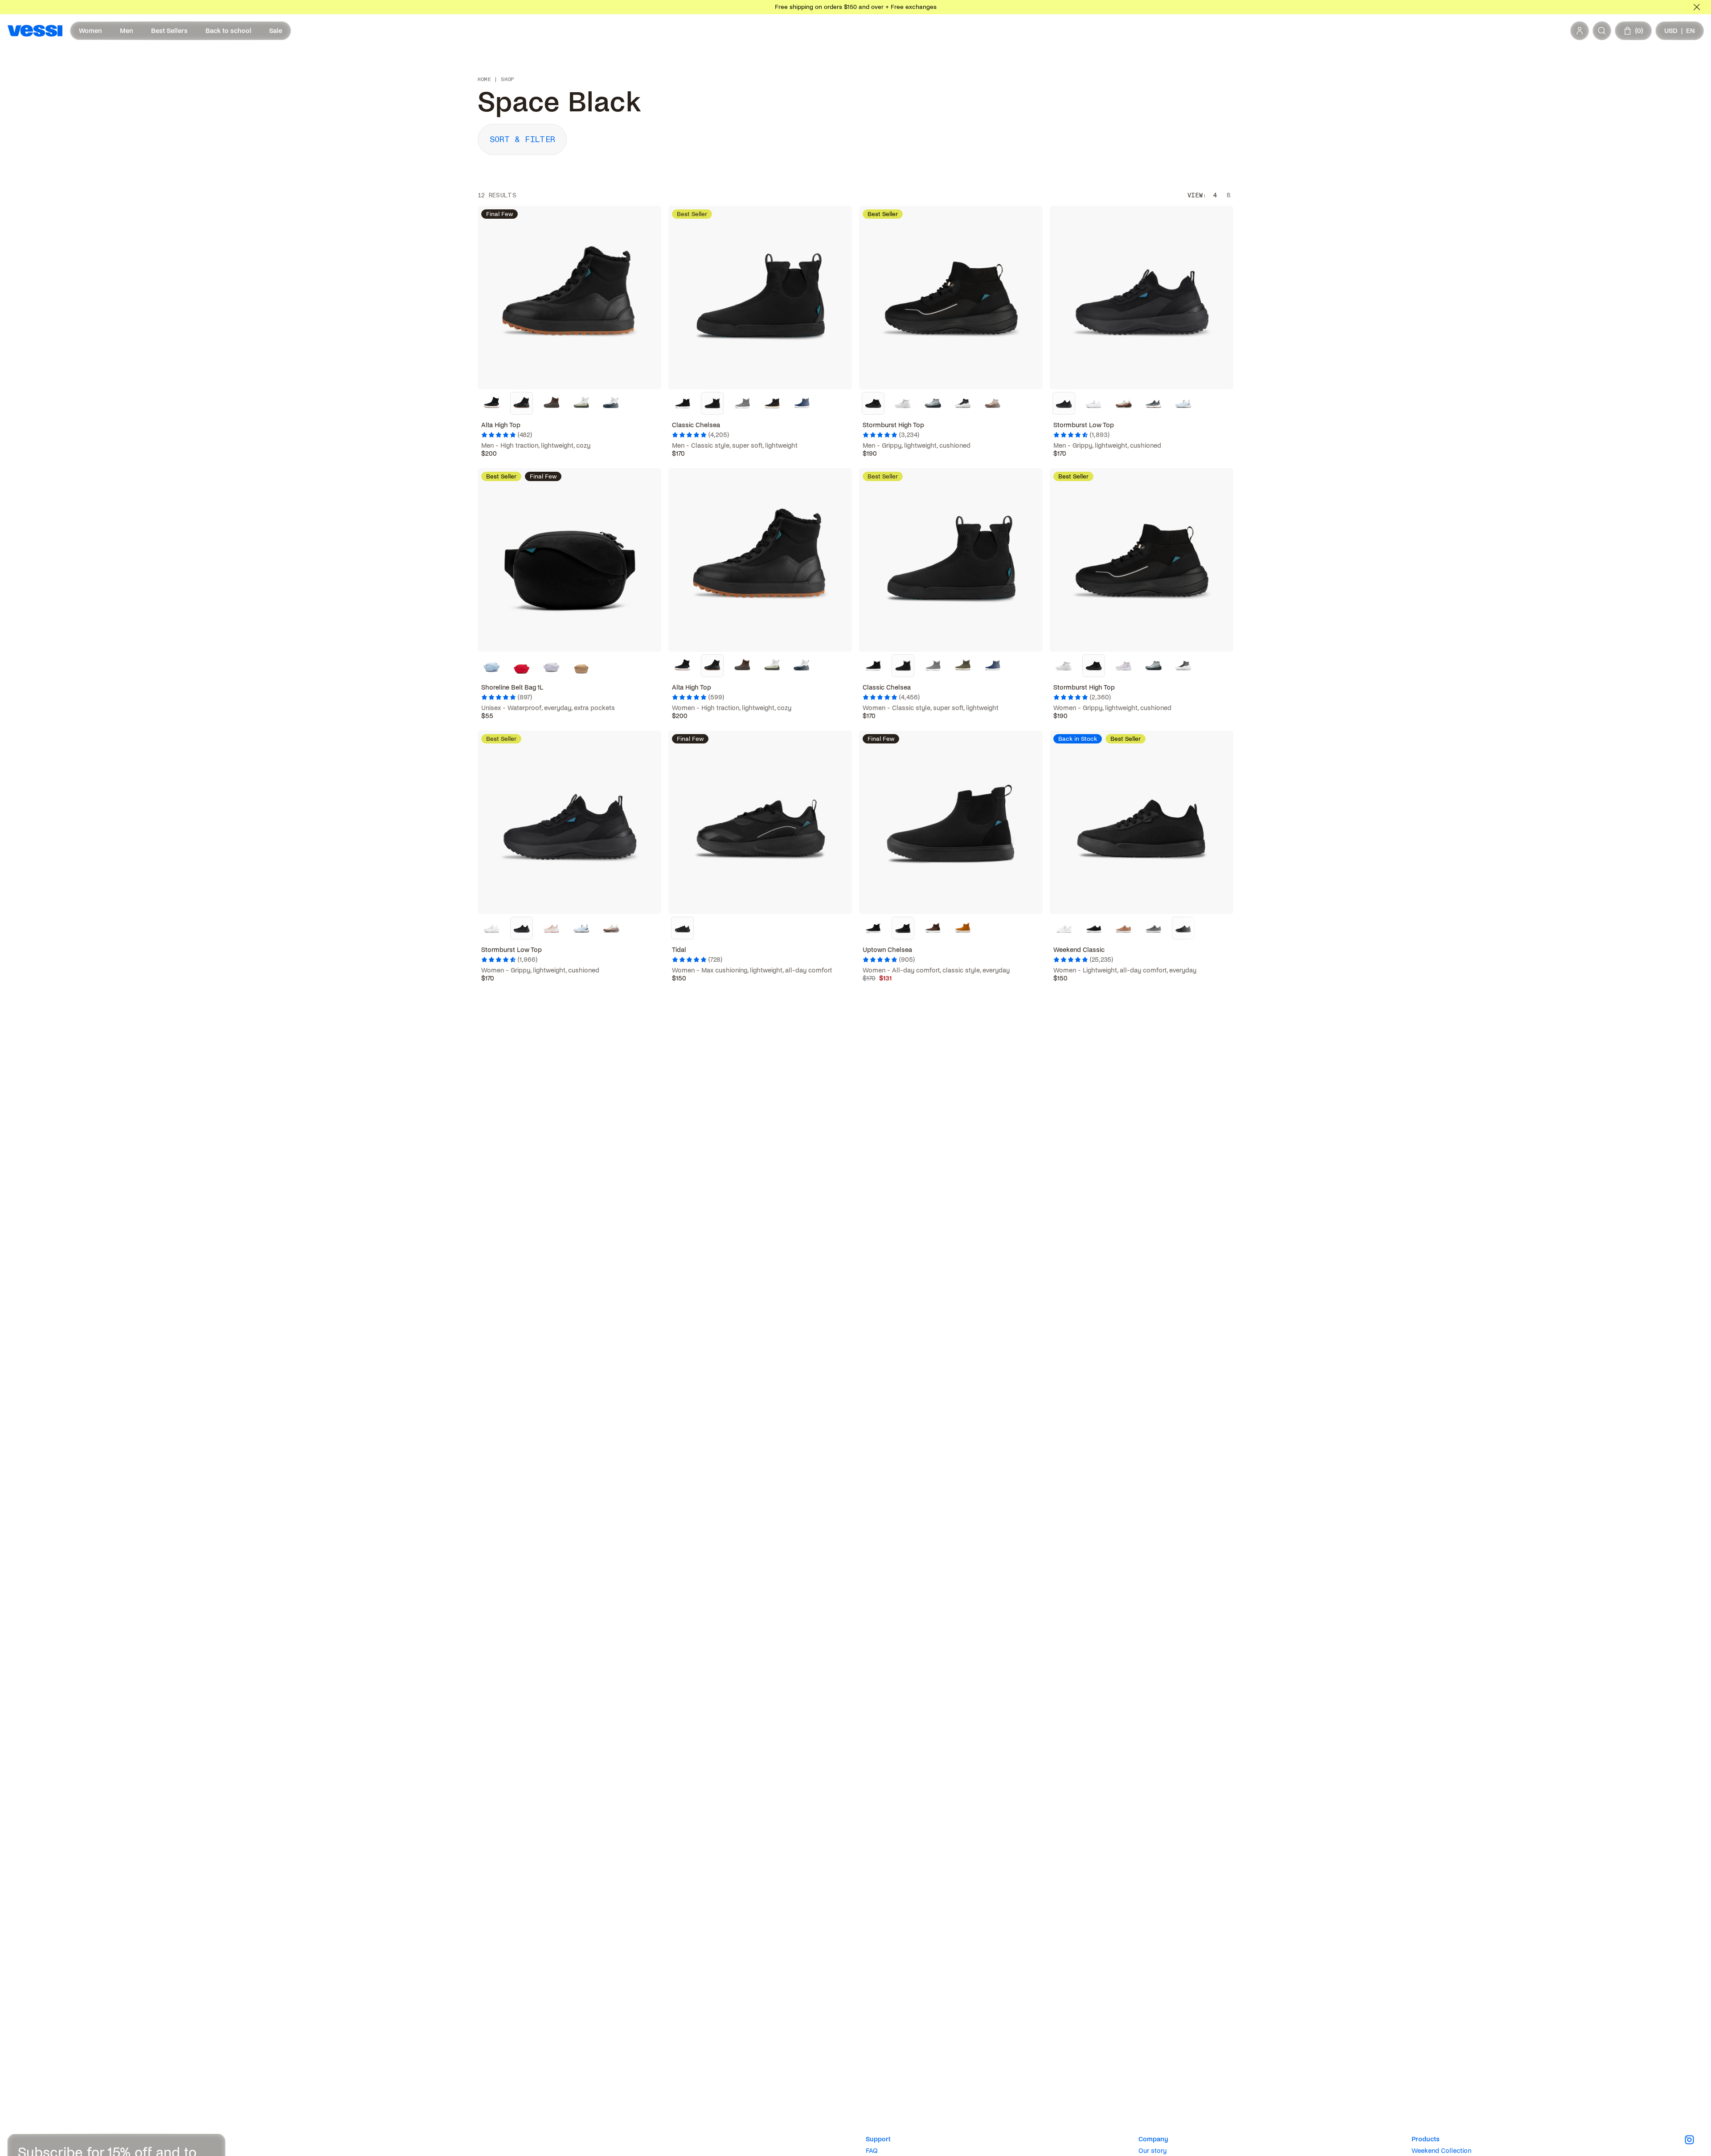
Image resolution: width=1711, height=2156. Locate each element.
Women (90, 31)
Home (484, 80)
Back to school (228, 31)
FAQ (872, 2151)
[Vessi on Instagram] (1694, 2140)
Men (127, 31)
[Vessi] (35, 31)
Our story (1152, 2151)
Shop (507, 80)
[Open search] (1602, 31)
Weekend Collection (1441, 2151)
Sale (276, 31)
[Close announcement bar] (1697, 7)
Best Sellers (169, 31)
